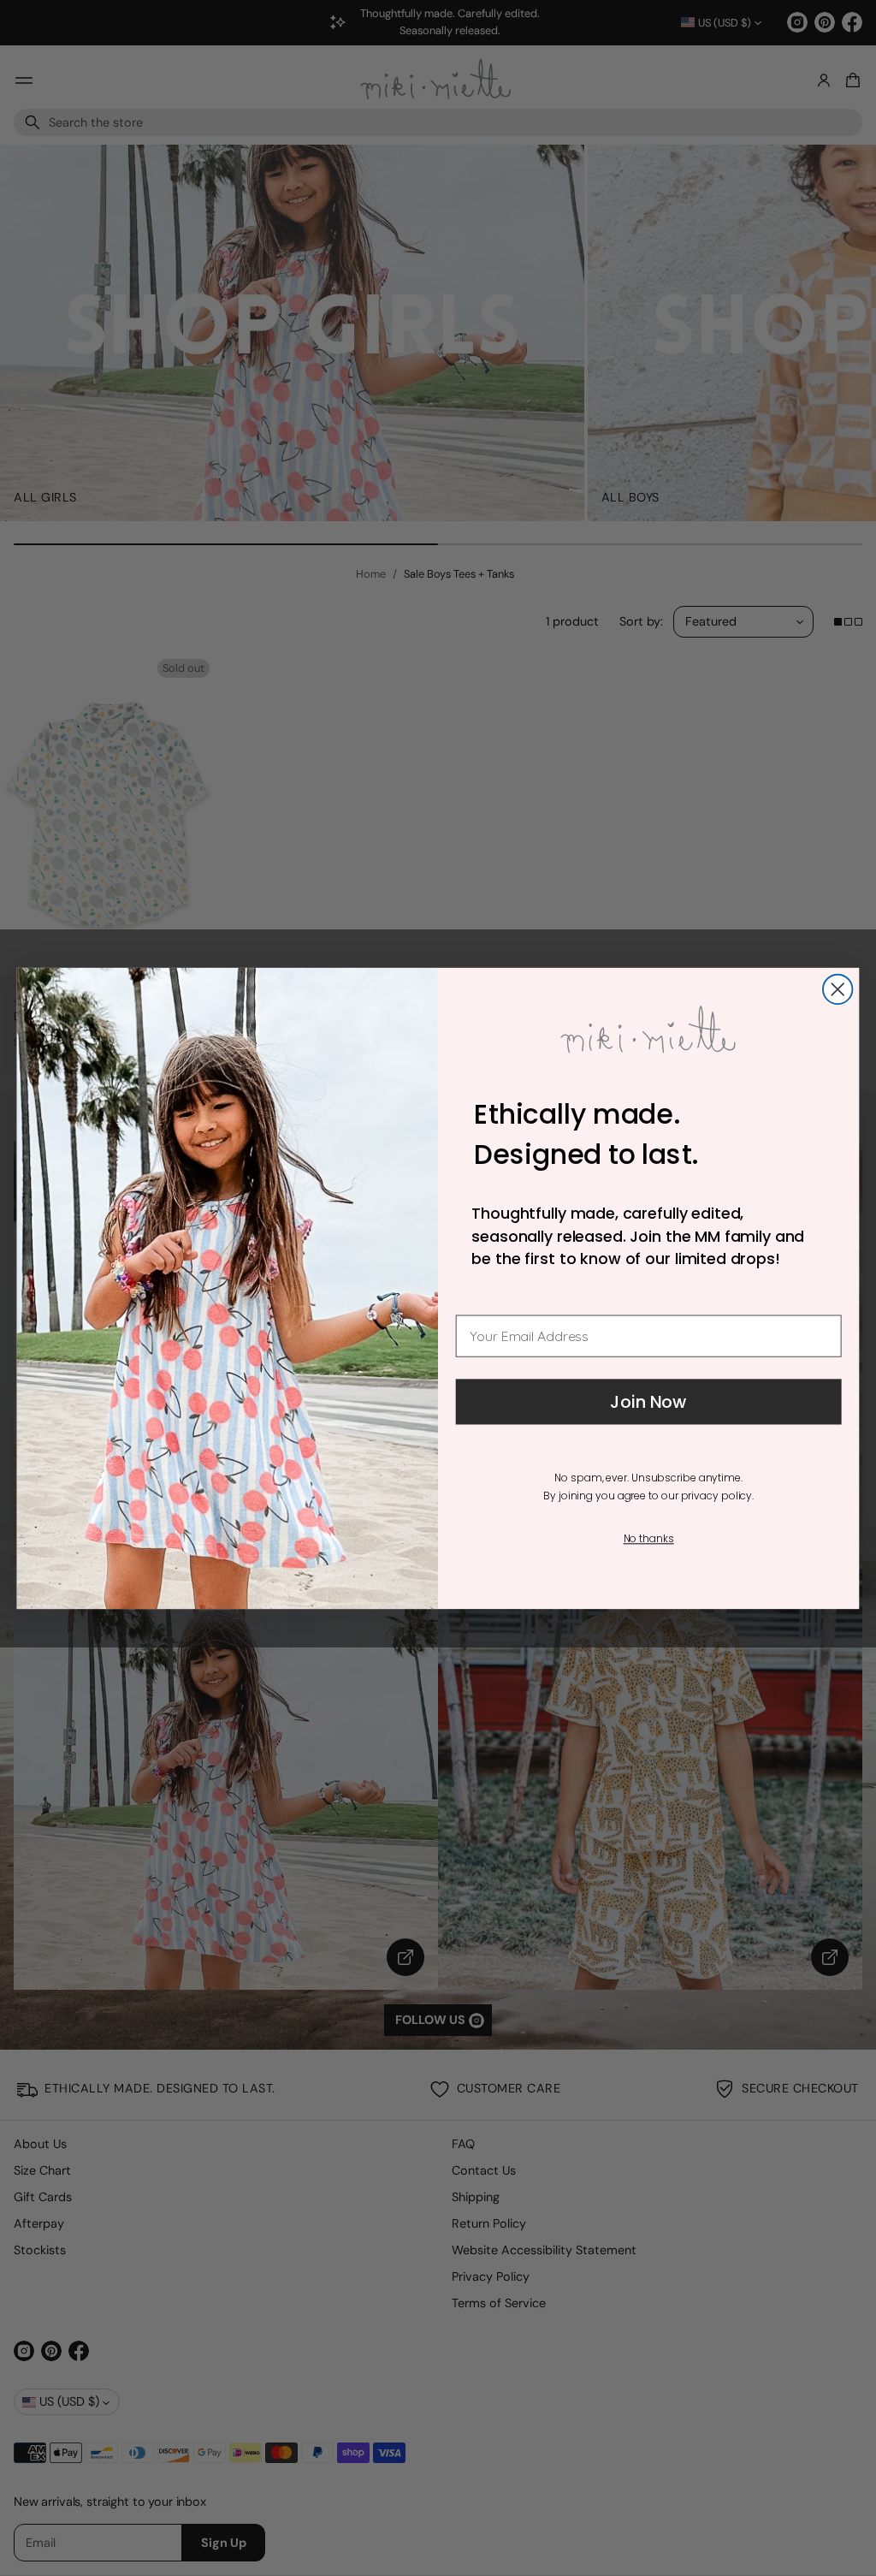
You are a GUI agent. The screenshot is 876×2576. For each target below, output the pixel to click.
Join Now (648, 1402)
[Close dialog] (838, 988)
